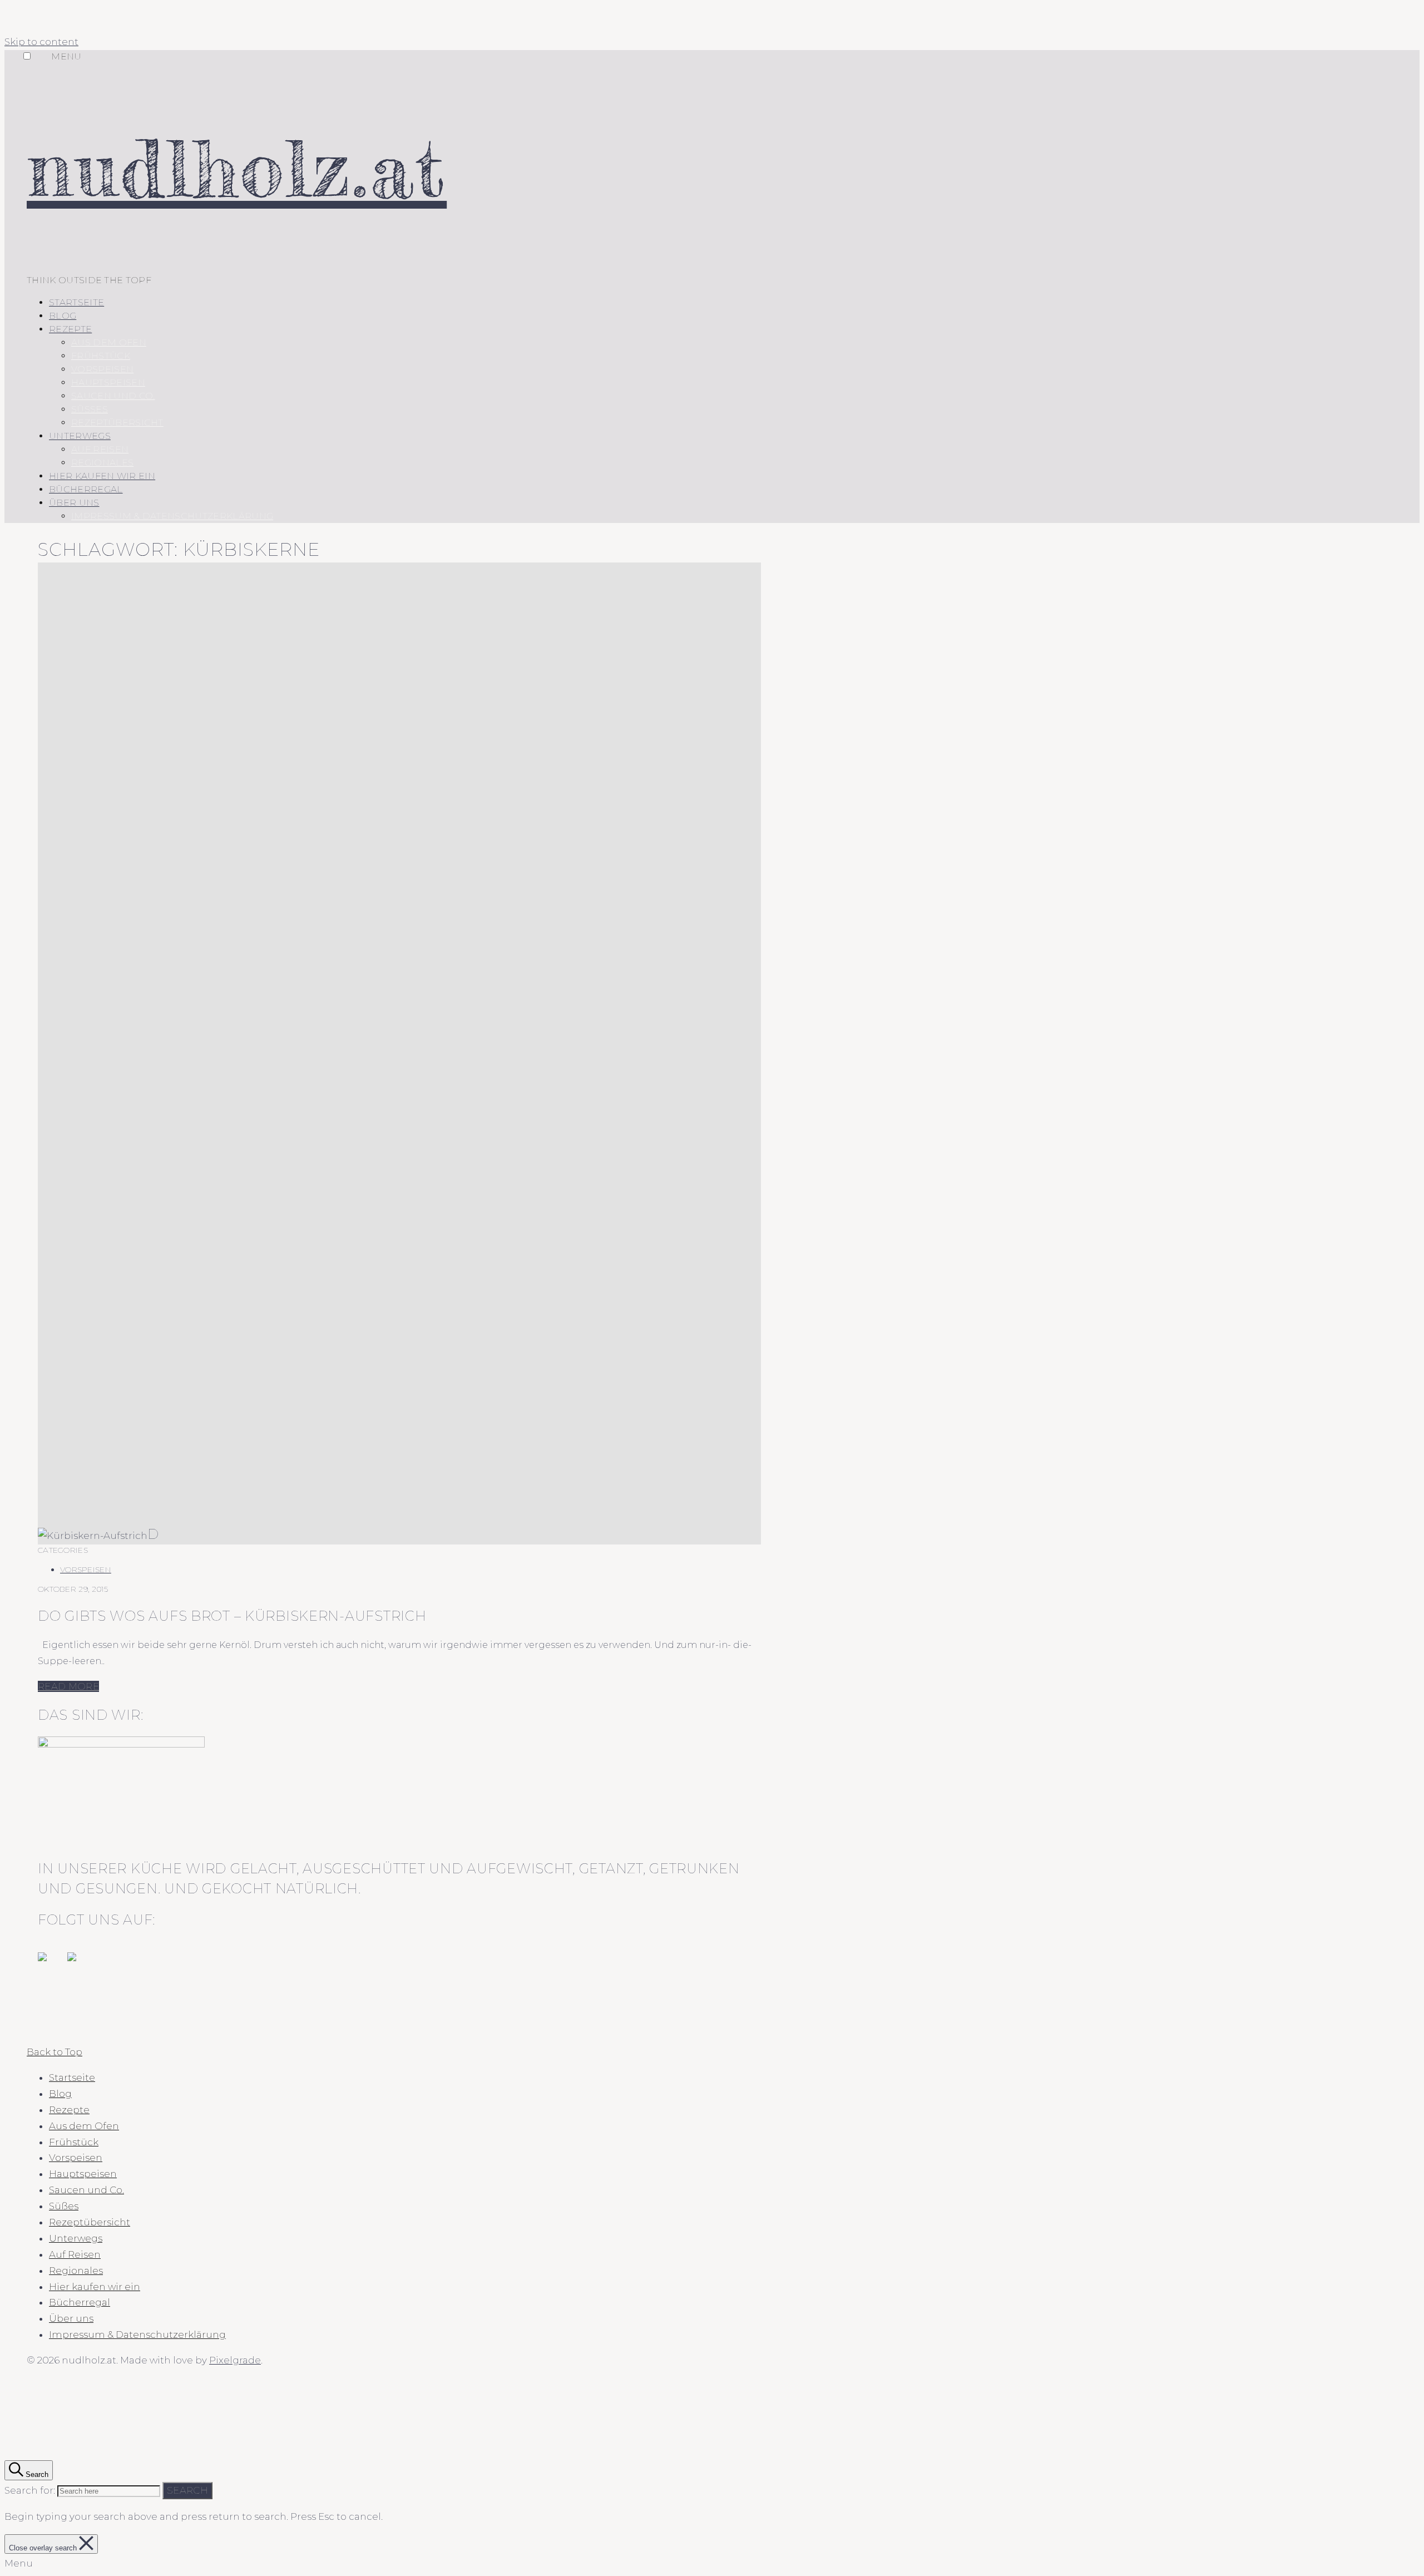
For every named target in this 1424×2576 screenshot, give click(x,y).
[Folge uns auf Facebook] (51, 1966)
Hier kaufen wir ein (102, 476)
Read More (68, 1686)
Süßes (90, 409)
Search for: (30, 2490)
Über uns (74, 503)
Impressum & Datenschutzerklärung (172, 516)
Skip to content (41, 42)
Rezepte (70, 329)
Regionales (102, 463)
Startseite (76, 302)
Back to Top (55, 2052)
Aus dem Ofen (109, 342)
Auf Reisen (100, 449)
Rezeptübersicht (117, 423)
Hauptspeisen (108, 383)
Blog (63, 316)
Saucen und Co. (113, 396)
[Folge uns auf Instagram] (81, 1966)
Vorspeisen (102, 369)
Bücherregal (86, 489)
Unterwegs (80, 436)
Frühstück (101, 356)
